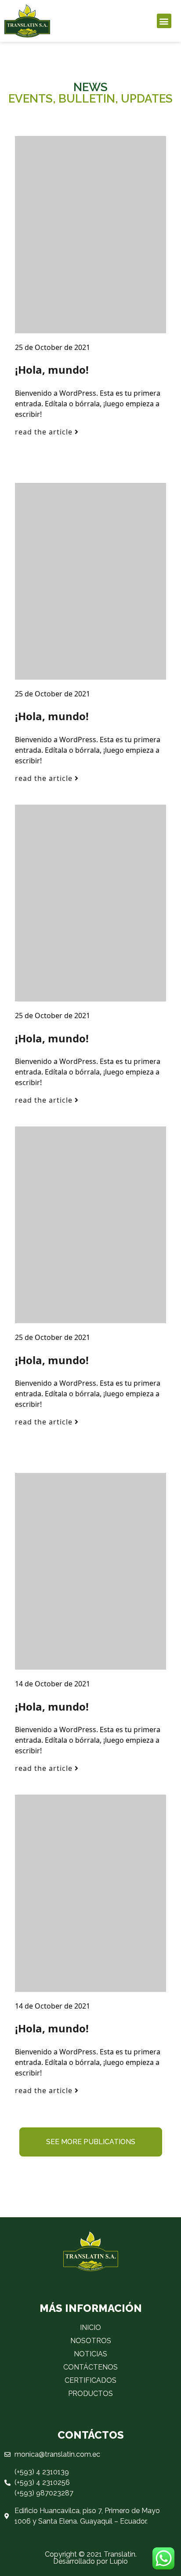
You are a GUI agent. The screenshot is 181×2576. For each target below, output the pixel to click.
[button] (164, 21)
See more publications (91, 2142)
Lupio (119, 2561)
